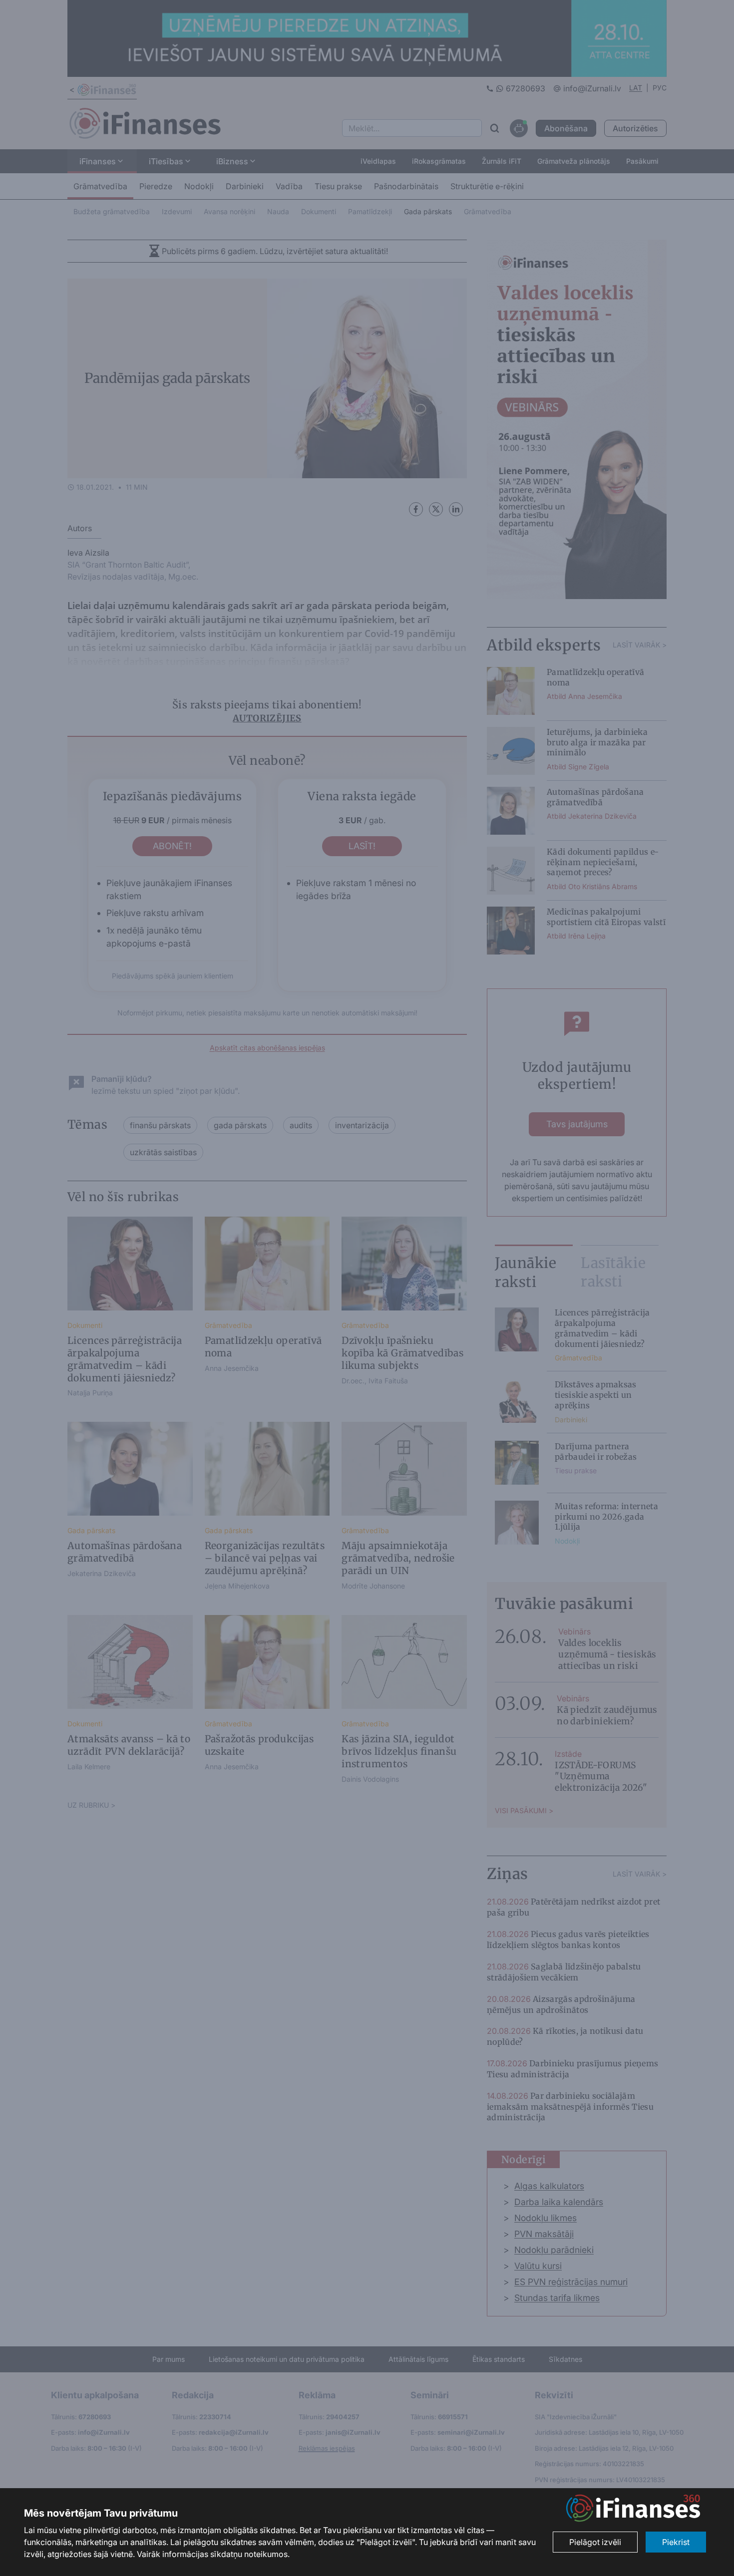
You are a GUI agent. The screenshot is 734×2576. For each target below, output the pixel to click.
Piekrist (676, 2542)
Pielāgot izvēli (595, 2542)
